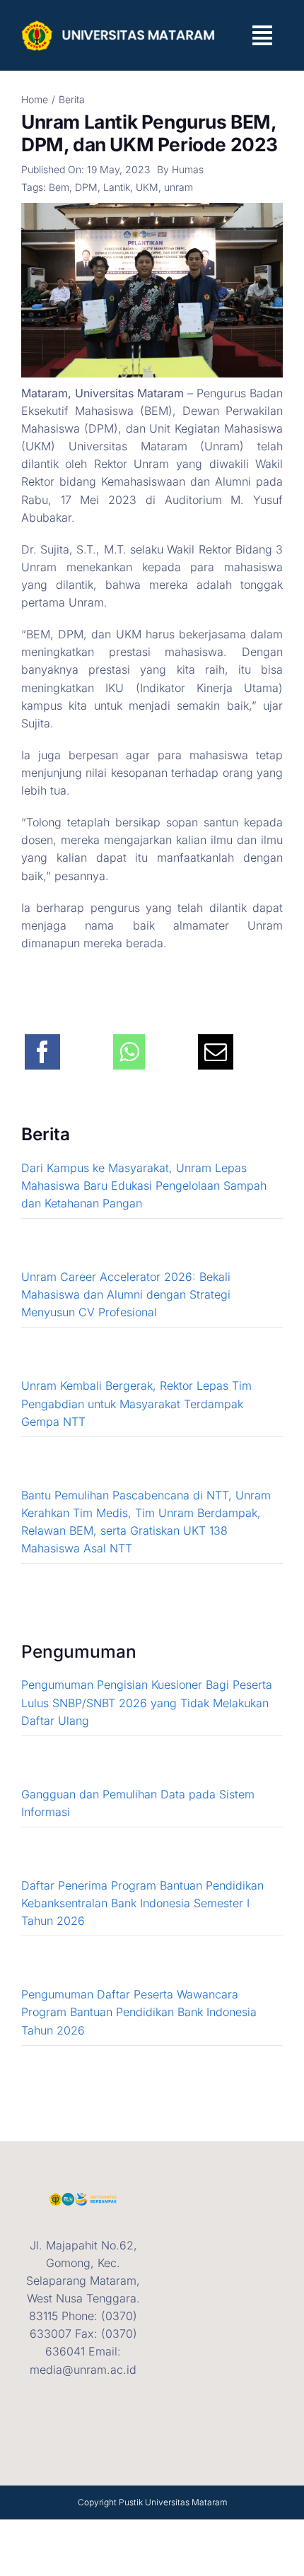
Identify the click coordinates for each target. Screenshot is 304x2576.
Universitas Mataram (186, 2502)
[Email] (216, 1044)
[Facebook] (42, 1044)
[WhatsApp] (129, 1044)
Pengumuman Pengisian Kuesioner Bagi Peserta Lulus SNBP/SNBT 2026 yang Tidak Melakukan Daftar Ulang (147, 1702)
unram (179, 187)
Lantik (117, 187)
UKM (147, 187)
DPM (86, 187)
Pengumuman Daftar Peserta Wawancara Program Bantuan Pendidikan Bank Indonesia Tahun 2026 (139, 2012)
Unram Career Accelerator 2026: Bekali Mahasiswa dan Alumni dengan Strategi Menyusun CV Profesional (126, 1294)
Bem (59, 187)
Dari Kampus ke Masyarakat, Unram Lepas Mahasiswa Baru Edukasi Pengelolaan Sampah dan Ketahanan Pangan (144, 1185)
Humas (188, 169)
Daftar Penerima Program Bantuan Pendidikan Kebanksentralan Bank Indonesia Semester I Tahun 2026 (142, 1903)
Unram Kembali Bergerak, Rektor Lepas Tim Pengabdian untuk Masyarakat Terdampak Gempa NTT (136, 1403)
